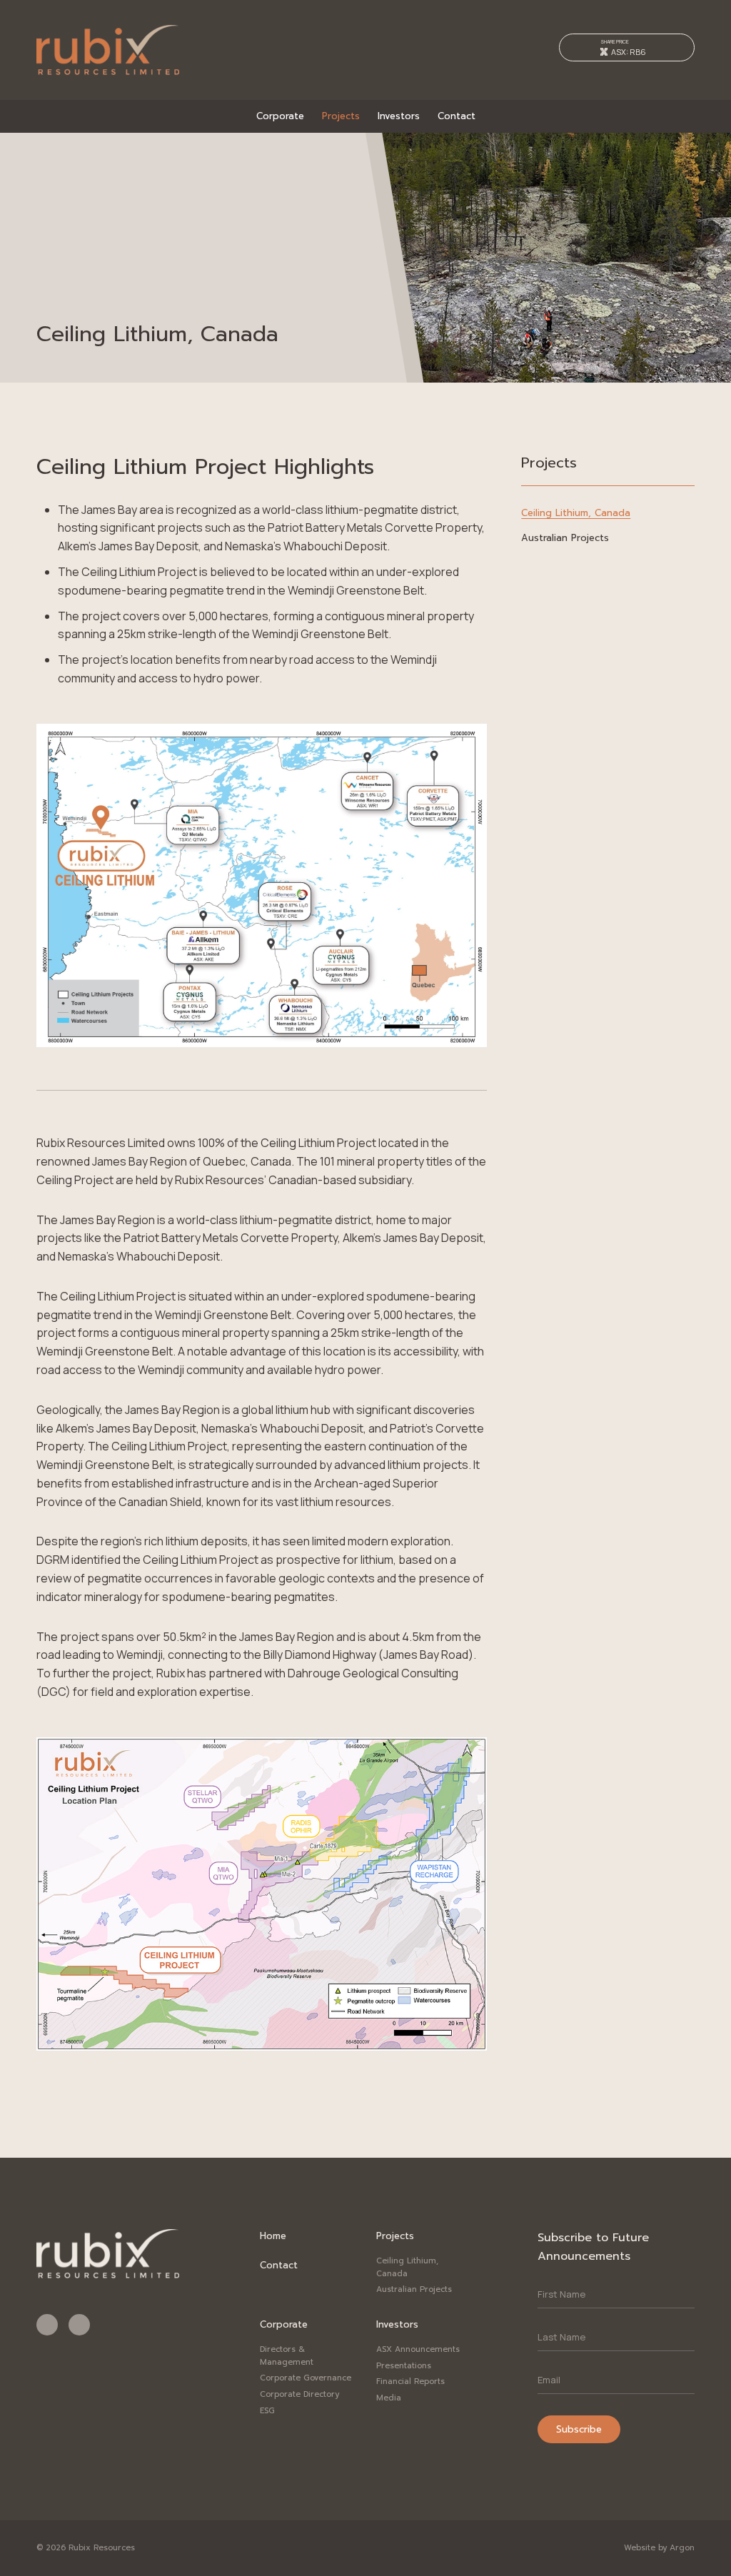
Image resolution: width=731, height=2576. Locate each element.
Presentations (404, 2366)
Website (640, 2548)
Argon (682, 2548)
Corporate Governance (306, 2378)
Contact (457, 116)
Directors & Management (287, 2356)
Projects (341, 116)
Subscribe (579, 2429)
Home (273, 2236)
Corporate (280, 116)
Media (389, 2398)
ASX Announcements (418, 2349)
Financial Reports (410, 2381)
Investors (399, 116)
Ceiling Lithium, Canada (576, 513)
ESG (267, 2411)
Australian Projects (565, 538)
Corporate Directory (299, 2394)
